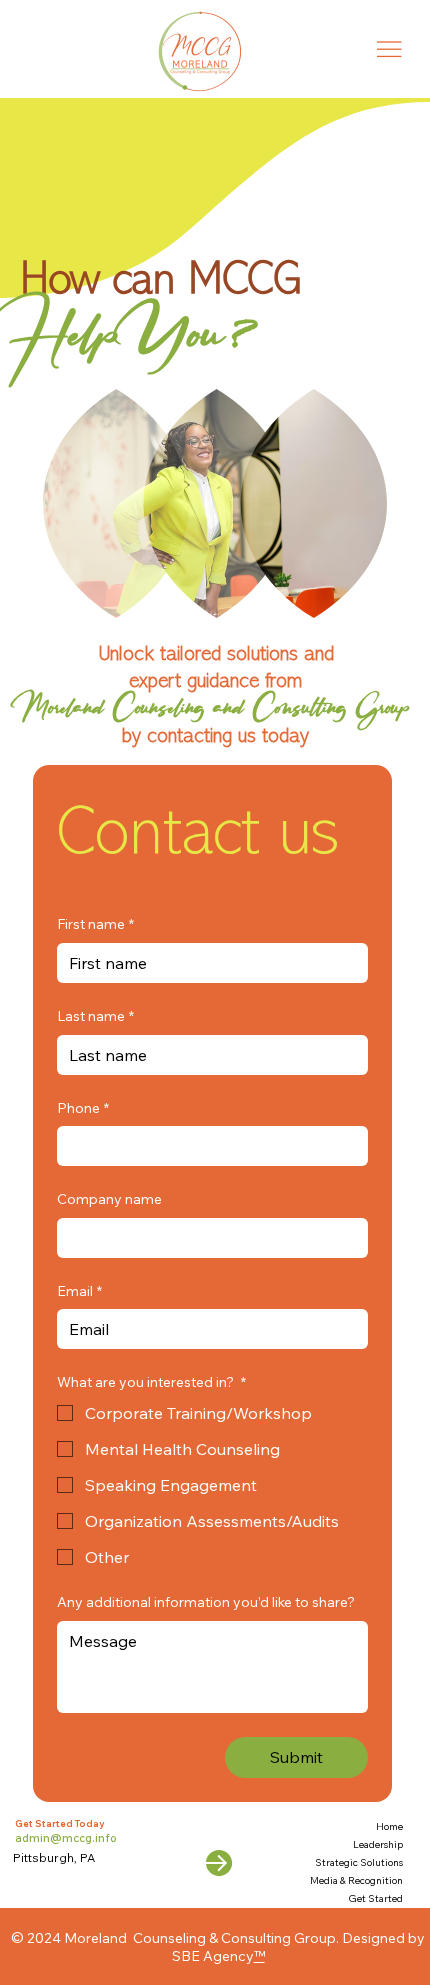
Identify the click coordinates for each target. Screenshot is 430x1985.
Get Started (375, 1898)
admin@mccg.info (66, 1838)
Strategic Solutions (359, 1862)
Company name (109, 1199)
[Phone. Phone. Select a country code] (89, 1146)
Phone (83, 1108)
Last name (95, 1016)
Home (389, 1826)
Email (79, 1291)
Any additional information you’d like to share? (206, 1602)
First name (95, 924)
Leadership (378, 1844)
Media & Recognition (356, 1880)
